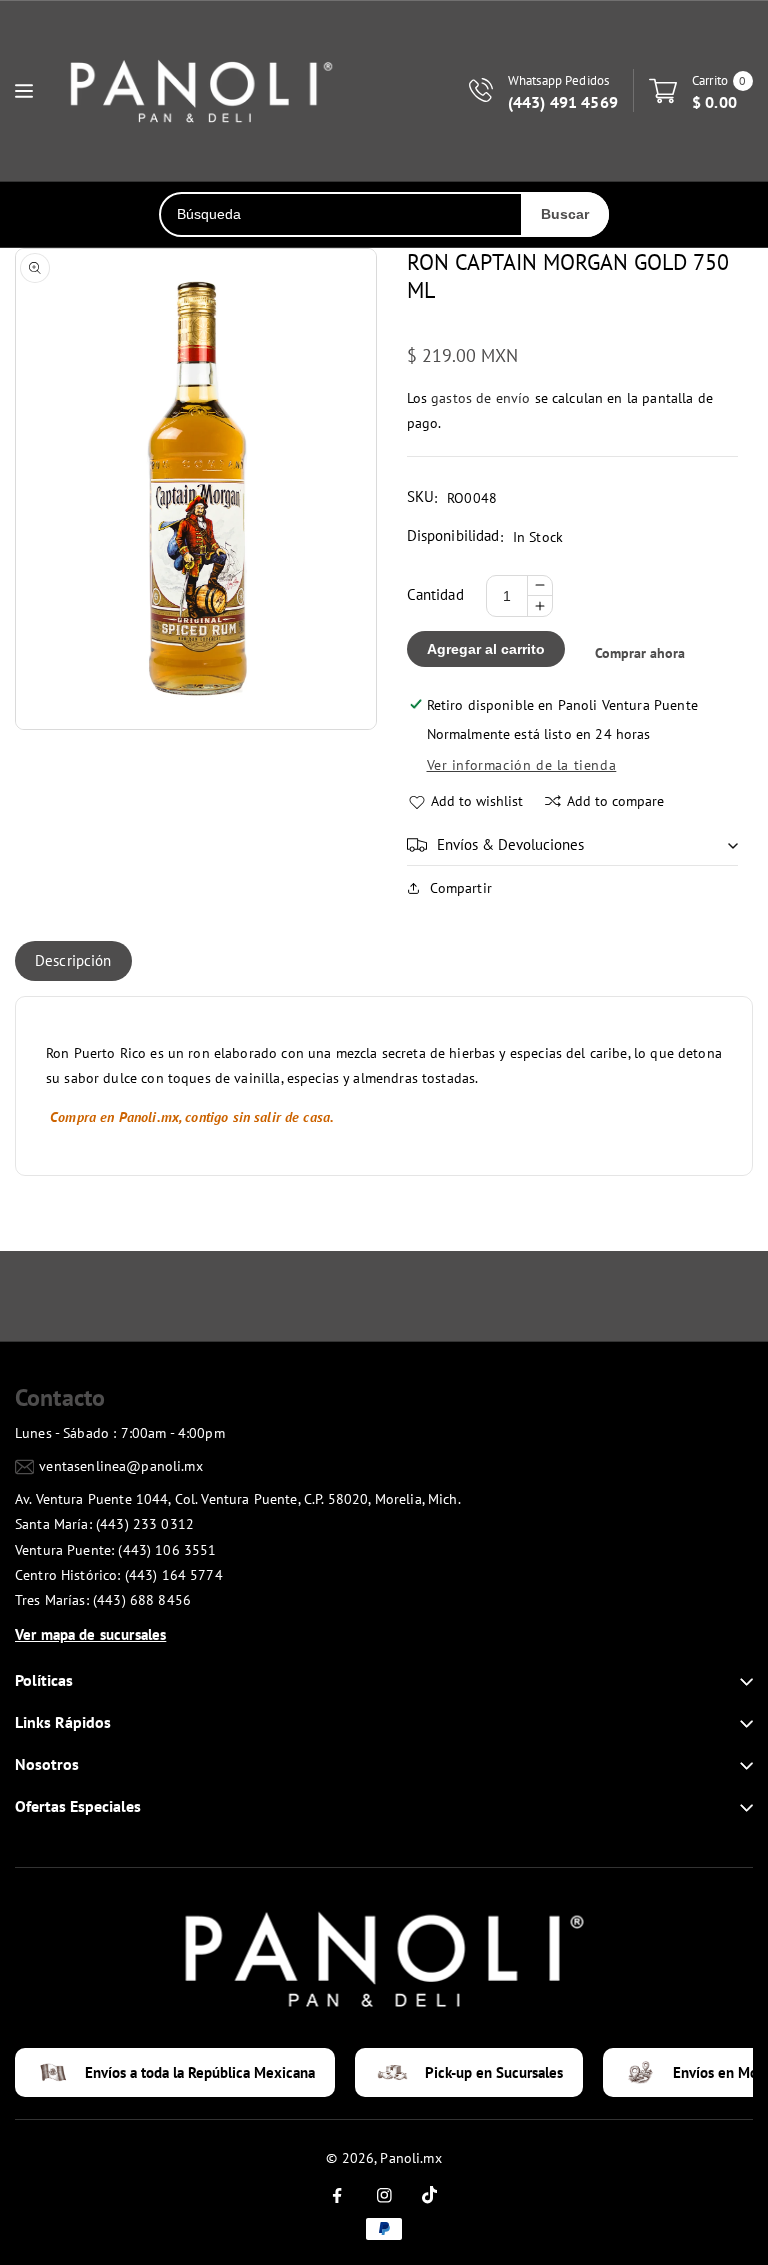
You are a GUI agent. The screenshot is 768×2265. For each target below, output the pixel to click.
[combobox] (341, 214)
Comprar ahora (640, 653)
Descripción (73, 960)
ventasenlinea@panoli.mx (120, 1466)
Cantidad (435, 594)
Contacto (60, 1397)
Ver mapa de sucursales (90, 1634)
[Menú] (24, 91)
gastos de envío (480, 398)
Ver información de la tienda (522, 765)
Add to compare (615, 801)
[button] (573, 845)
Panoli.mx (410, 2158)
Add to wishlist (477, 801)
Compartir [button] (461, 888)
